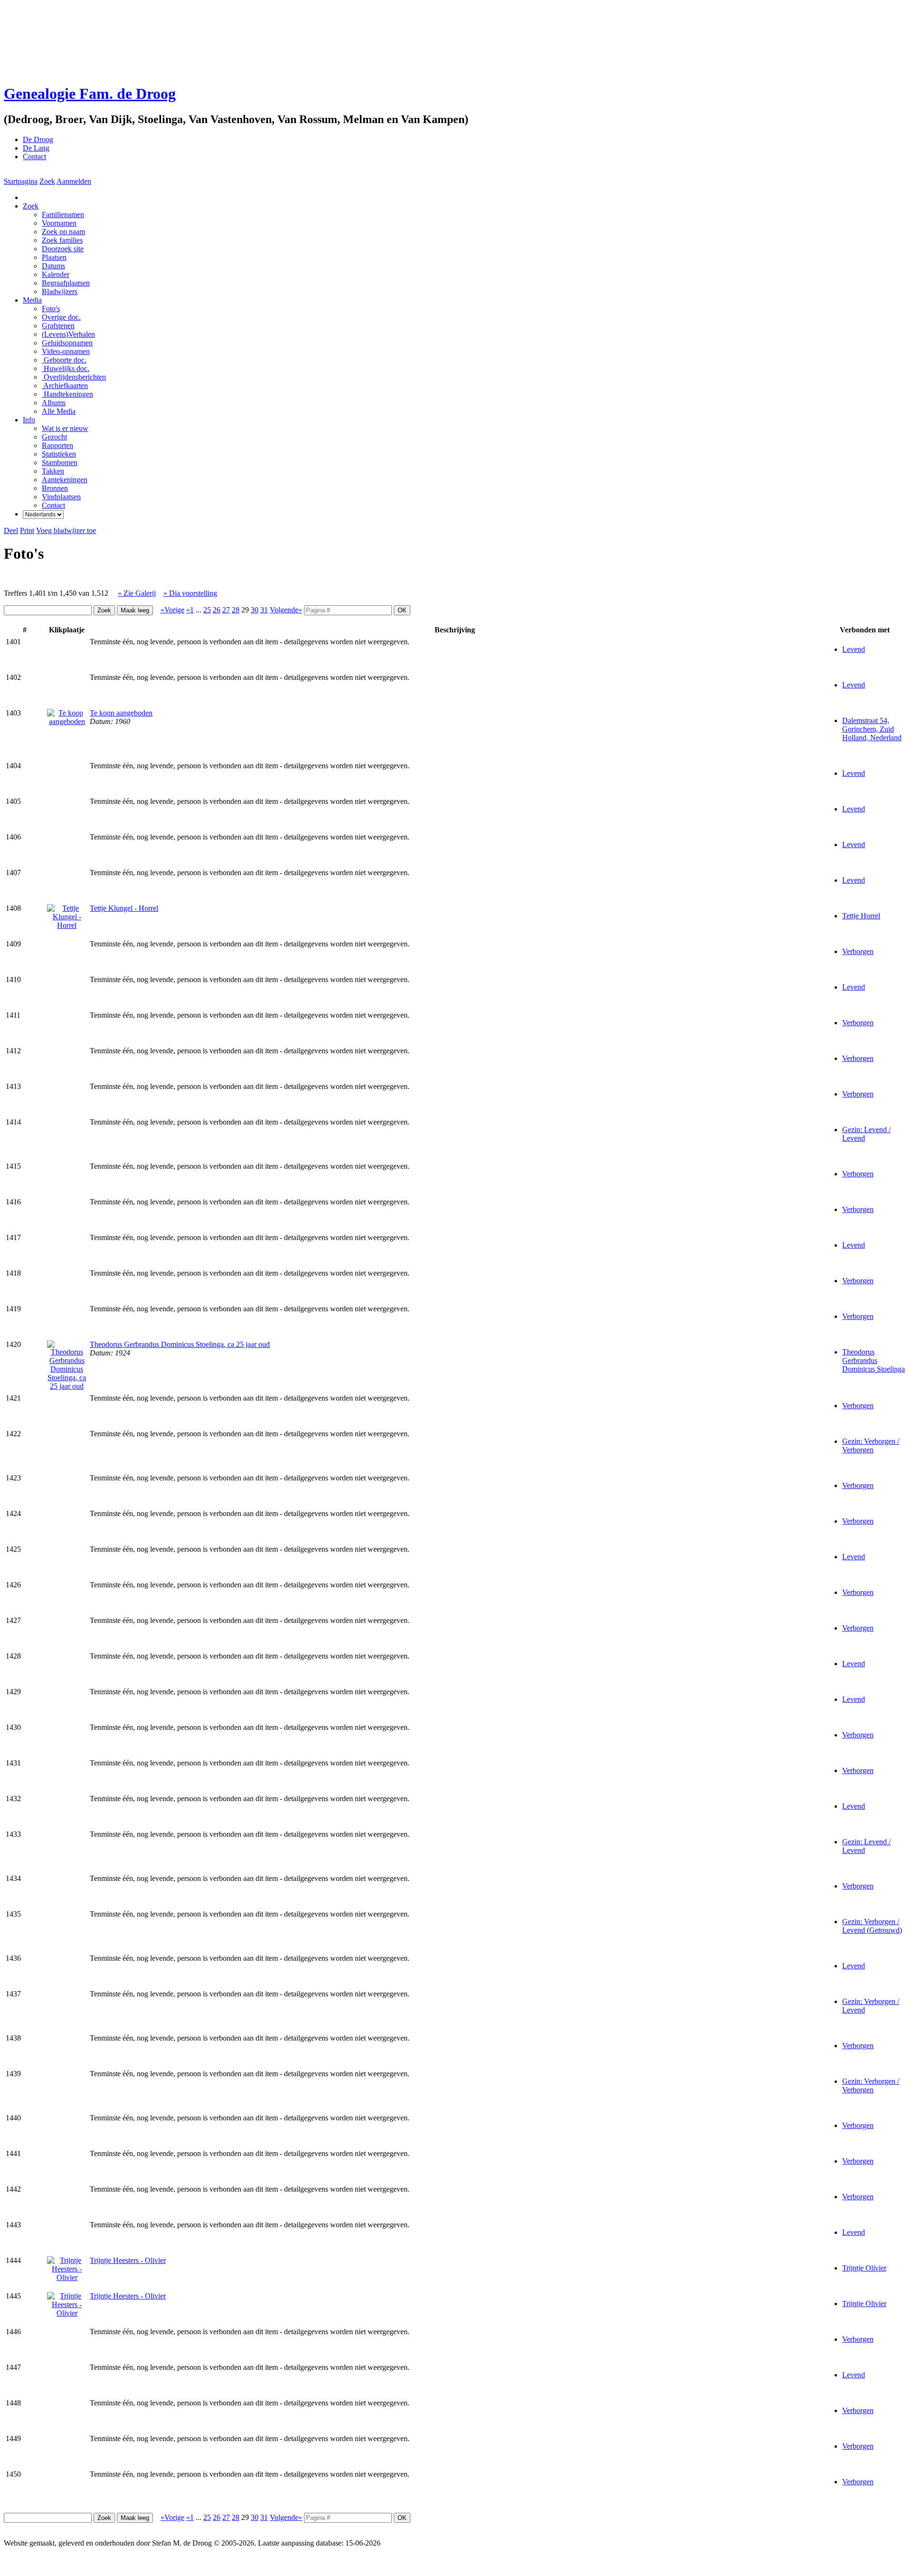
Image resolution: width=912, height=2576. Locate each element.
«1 (190, 610)
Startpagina (21, 181)
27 (226, 610)
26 (217, 610)
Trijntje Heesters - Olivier (128, 2260)
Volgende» (286, 610)
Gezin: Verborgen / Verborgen (871, 1445)
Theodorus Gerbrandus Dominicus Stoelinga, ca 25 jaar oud (180, 1344)
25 (207, 610)
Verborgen (858, 951)
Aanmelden (74, 181)
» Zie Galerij (137, 593)
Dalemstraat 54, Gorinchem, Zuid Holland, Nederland (872, 729)
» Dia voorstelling (190, 593)
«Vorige (172, 610)
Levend (854, 649)
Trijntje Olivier (864, 2268)
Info (29, 420)
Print (27, 530)
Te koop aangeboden (121, 713)
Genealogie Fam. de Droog (90, 94)
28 (236, 610)
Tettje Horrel (861, 916)
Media (32, 300)
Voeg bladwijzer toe (66, 530)
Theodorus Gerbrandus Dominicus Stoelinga (874, 1360)
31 (264, 610)
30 (255, 610)
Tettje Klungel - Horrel (124, 908)
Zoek (47, 181)
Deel (11, 530)
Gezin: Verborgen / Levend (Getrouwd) (872, 1926)
